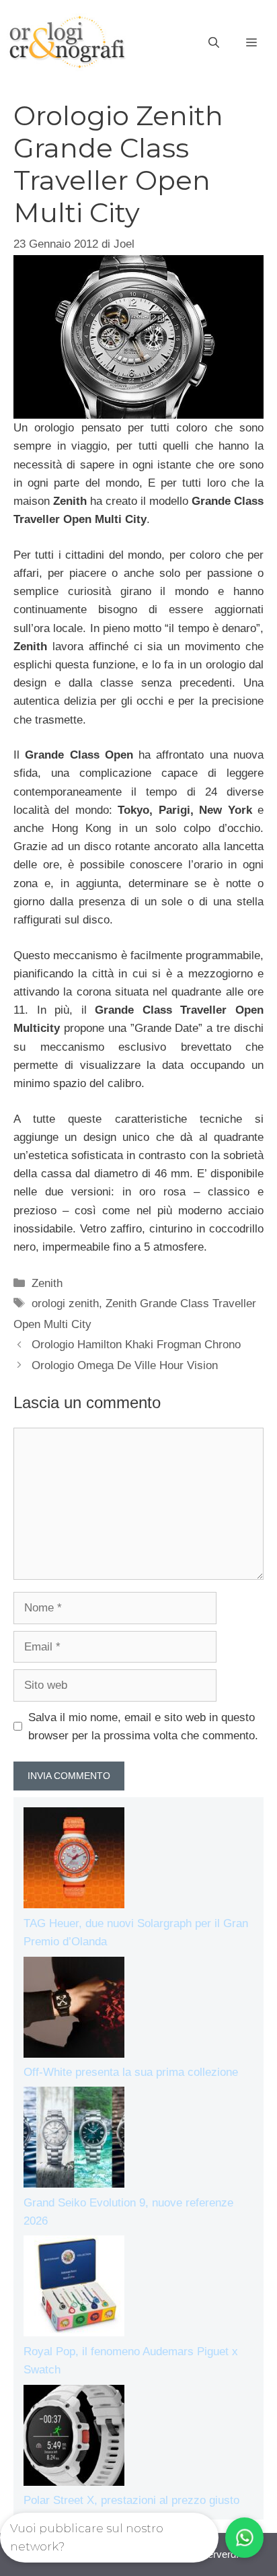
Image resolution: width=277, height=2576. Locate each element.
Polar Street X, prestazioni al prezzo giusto (131, 2500)
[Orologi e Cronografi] (67, 42)
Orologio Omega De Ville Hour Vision (125, 1365)
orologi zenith (65, 1303)
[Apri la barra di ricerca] (214, 43)
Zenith (47, 1283)
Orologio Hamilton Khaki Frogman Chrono (136, 1345)
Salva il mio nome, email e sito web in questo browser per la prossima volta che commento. (143, 1727)
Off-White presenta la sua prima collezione (131, 2072)
